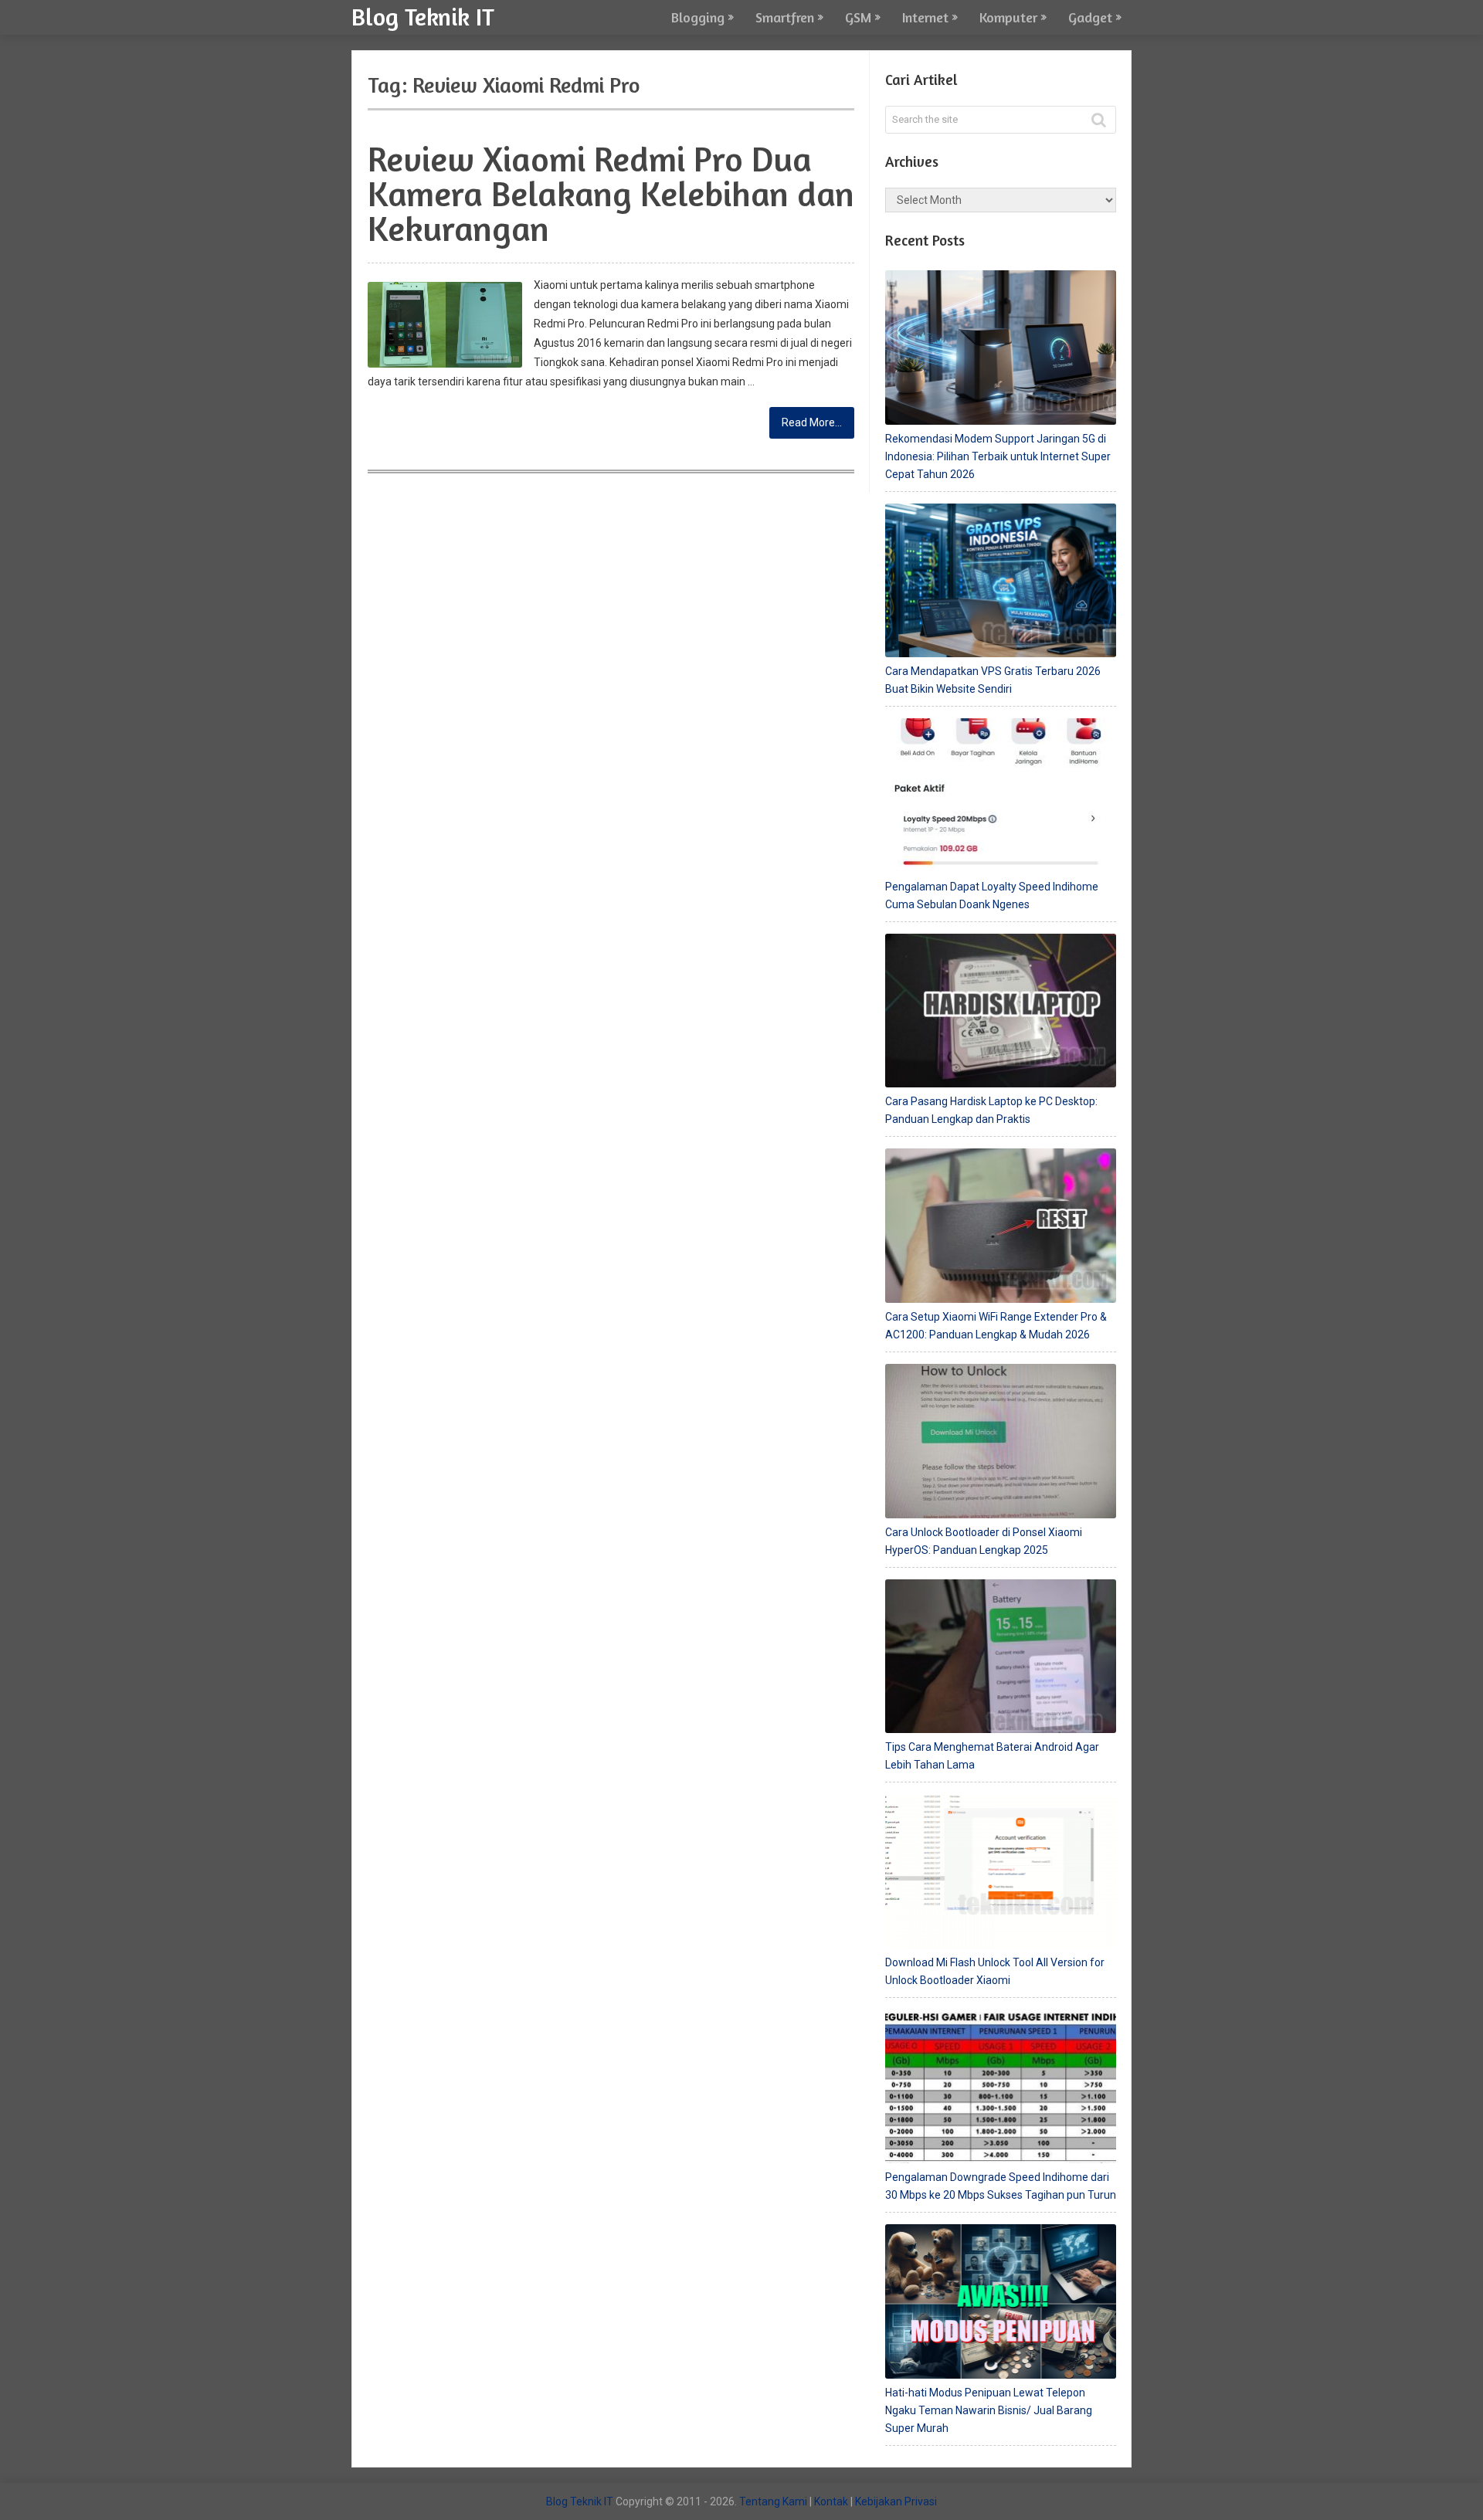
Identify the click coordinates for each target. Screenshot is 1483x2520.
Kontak (831, 2501)
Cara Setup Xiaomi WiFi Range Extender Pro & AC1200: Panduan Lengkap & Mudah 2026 (996, 1326)
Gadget (1090, 17)
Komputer (1008, 17)
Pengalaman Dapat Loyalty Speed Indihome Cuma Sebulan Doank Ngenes (992, 895)
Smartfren (785, 17)
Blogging (698, 17)
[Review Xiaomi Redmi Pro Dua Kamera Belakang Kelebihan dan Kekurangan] (445, 325)
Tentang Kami (773, 2501)
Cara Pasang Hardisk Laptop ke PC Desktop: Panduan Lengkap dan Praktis (991, 1110)
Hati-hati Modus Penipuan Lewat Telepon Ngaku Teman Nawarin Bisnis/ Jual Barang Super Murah (989, 2410)
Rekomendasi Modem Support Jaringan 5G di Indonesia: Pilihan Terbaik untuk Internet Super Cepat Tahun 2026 (998, 456)
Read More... (812, 422)
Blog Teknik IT (423, 16)
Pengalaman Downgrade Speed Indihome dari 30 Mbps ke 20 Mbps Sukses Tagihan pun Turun (1001, 2186)
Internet (925, 17)
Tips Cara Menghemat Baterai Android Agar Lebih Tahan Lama (992, 1756)
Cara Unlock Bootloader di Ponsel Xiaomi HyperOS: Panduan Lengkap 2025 (984, 1541)
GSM (858, 17)
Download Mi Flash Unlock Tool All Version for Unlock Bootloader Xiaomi (995, 1971)
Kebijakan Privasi (896, 2501)
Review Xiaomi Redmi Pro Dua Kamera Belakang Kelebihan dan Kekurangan (611, 193)
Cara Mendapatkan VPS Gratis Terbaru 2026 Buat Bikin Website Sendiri (993, 680)
